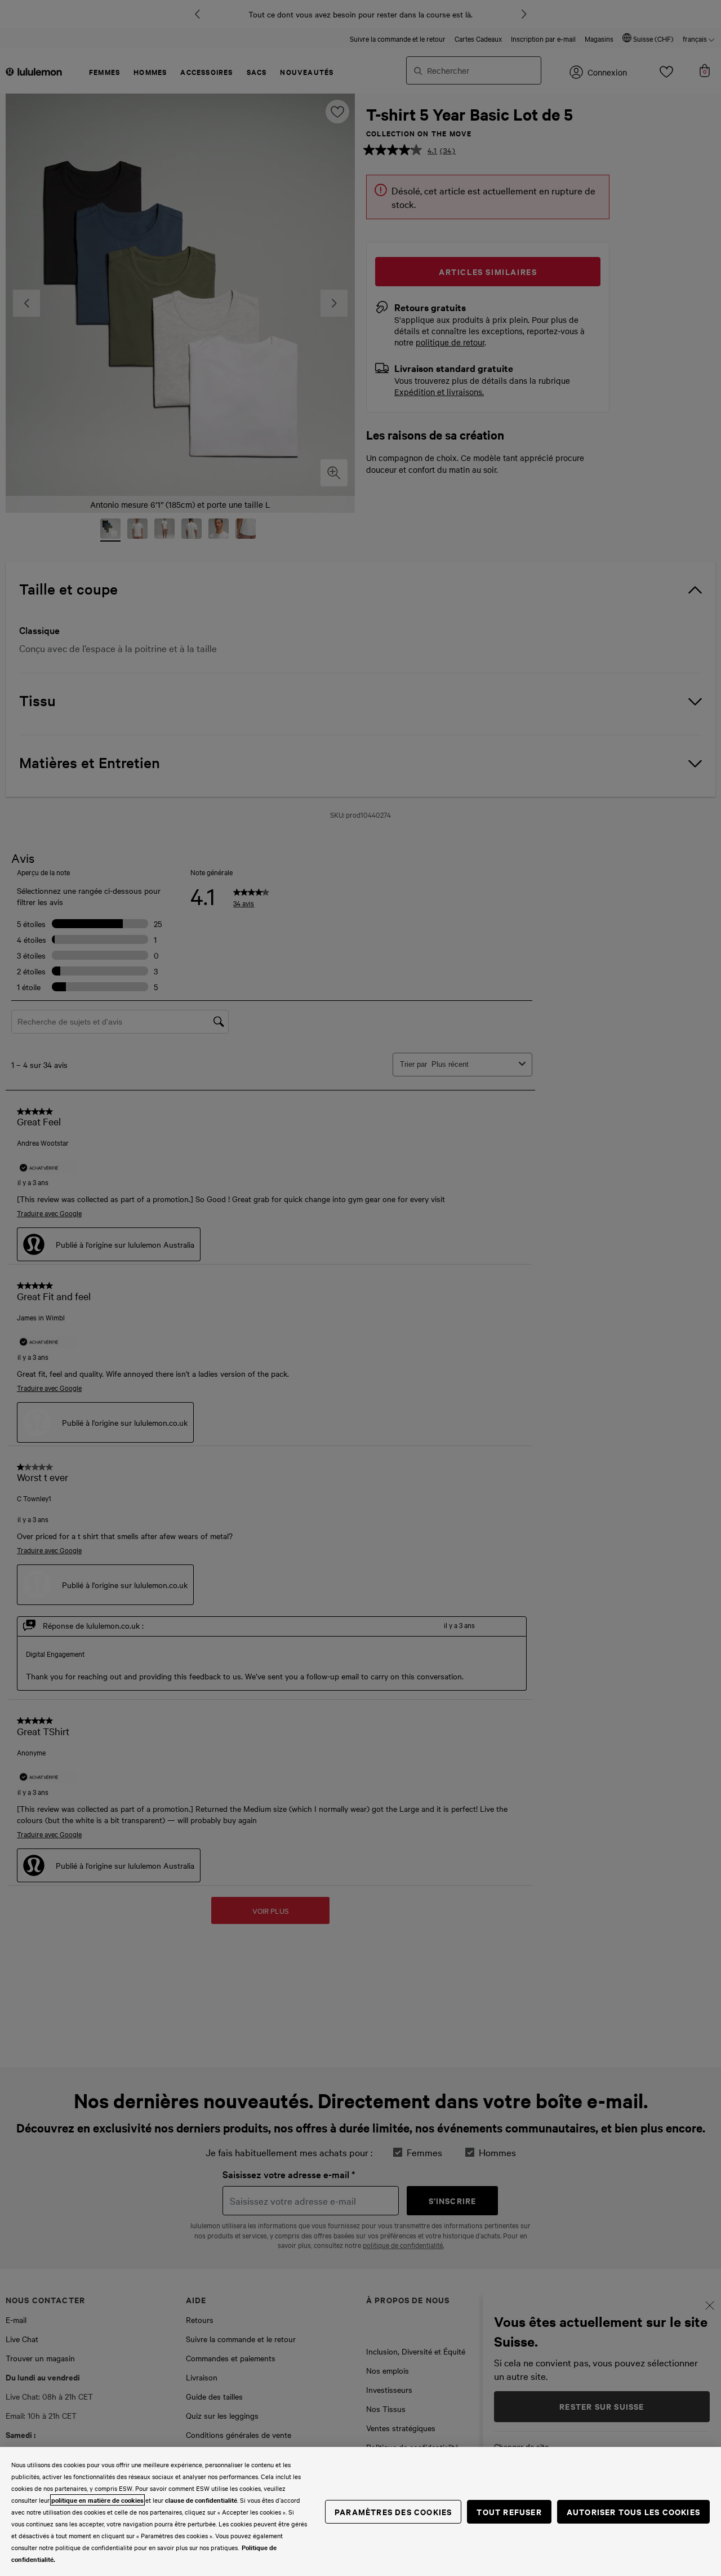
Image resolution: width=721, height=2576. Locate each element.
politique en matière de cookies (97, 2500)
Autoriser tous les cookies (633, 2511)
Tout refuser (509, 2511)
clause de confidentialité (201, 2500)
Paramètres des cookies (393, 2511)
